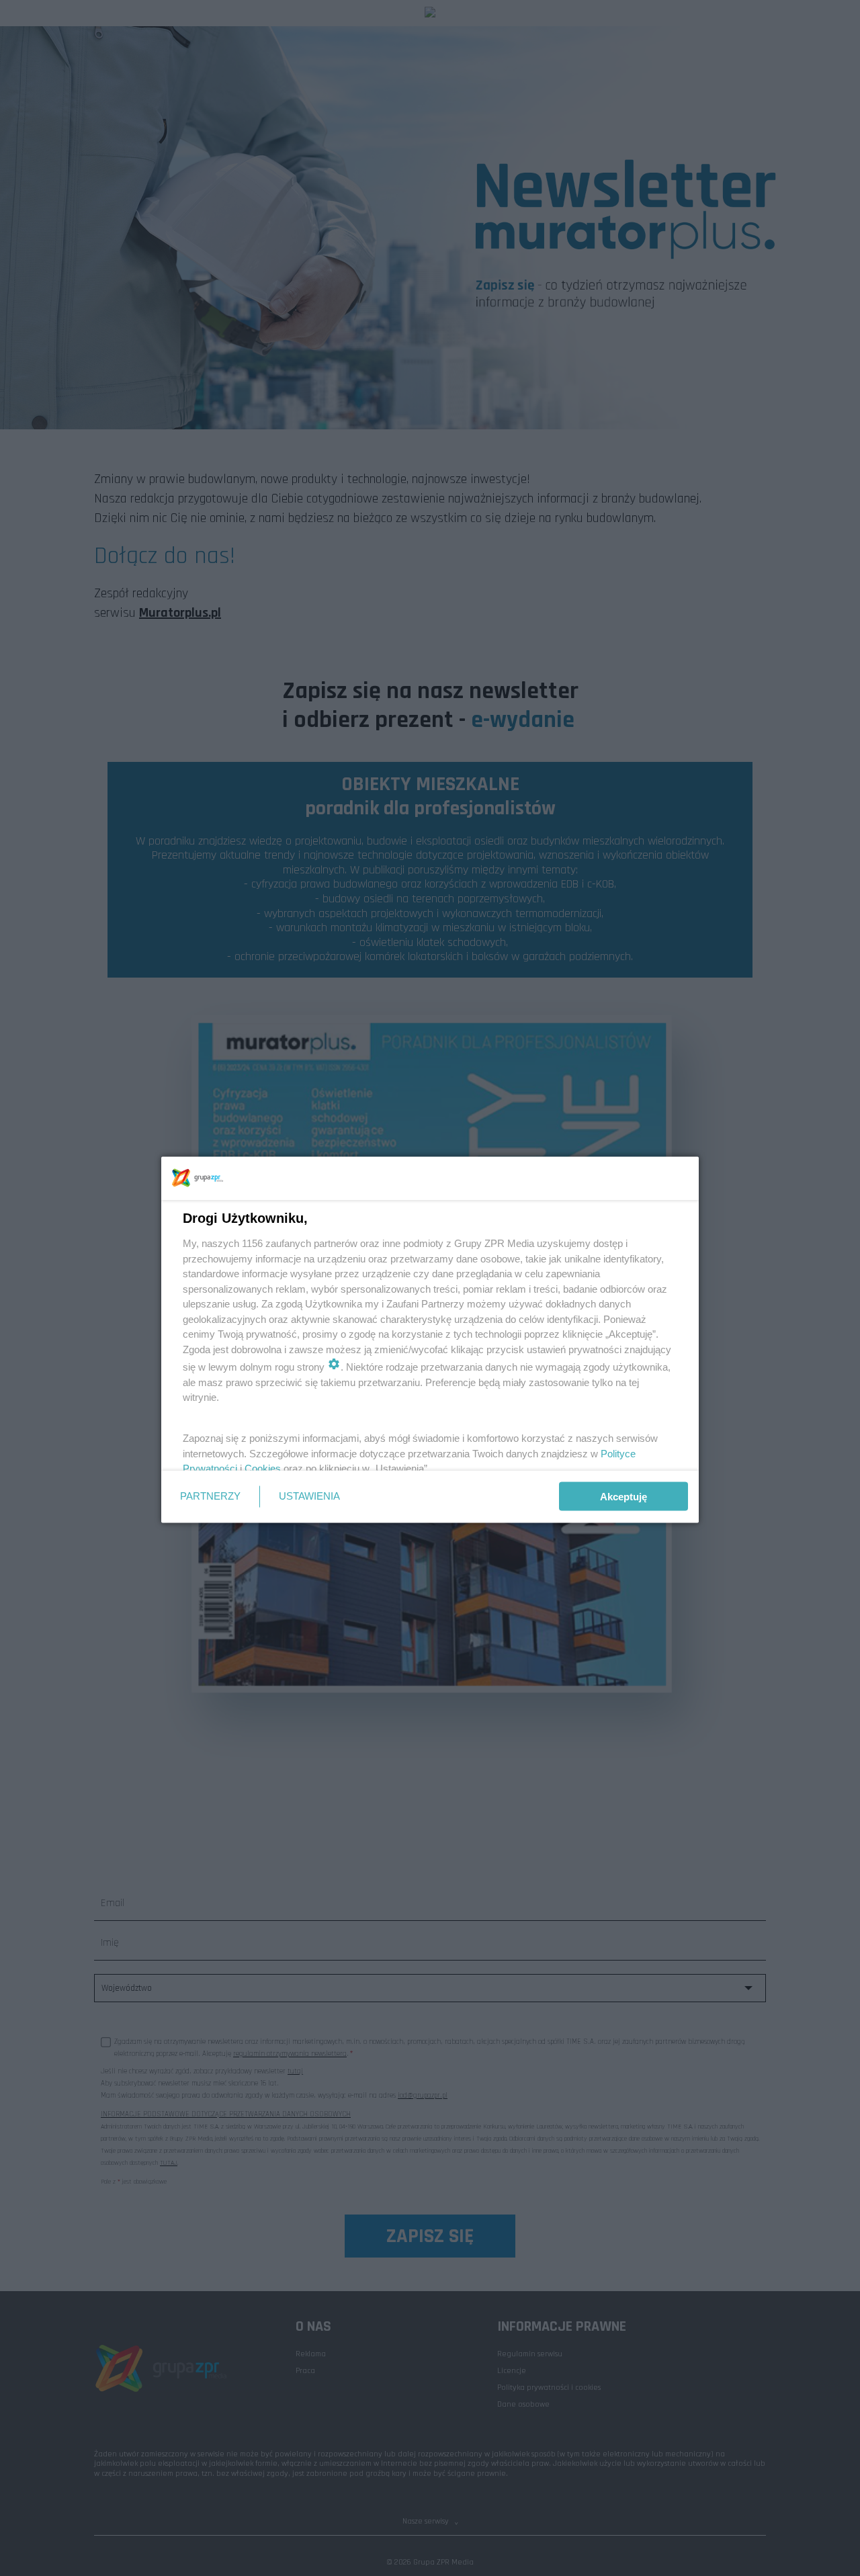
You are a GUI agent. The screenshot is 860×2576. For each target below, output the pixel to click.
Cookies (263, 1468)
